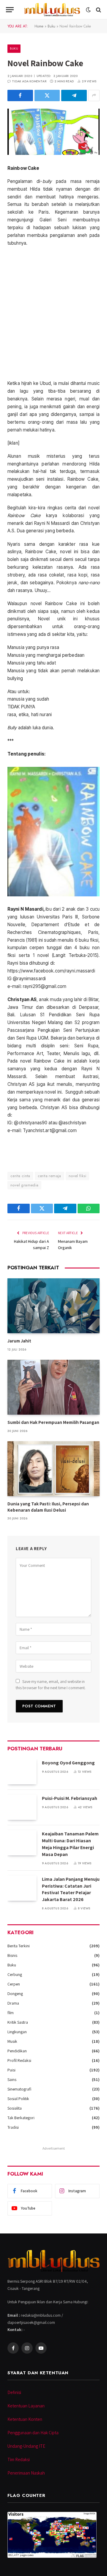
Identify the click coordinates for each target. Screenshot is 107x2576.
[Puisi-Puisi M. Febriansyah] (22, 1807)
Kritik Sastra (18, 2022)
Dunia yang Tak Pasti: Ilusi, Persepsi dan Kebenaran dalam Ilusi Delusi (48, 1507)
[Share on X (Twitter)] (47, 95)
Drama (13, 2003)
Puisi (11, 2070)
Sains (12, 2079)
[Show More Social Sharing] (94, 95)
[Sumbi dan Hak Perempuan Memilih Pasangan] (53, 1387)
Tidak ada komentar (29, 81)
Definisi (14, 2392)
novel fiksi (77, 1176)
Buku (51, 26)
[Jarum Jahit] (53, 1306)
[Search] (98, 10)
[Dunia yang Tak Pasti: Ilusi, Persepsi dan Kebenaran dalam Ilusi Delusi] (53, 1469)
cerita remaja (49, 1176)
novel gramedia (24, 1185)
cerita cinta (20, 1176)
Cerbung (15, 1974)
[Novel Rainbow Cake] (53, 132)
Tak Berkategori (21, 2118)
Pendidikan (17, 2051)
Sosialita (15, 2108)
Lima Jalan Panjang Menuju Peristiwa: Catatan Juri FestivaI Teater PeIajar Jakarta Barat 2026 (71, 1889)
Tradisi (13, 2127)
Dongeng (15, 1994)
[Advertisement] (53, 313)
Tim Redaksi (19, 2459)
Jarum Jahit (19, 1341)
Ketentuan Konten (25, 2419)
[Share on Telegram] (74, 95)
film (11, 2013)
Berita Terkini (19, 1946)
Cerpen (14, 1984)
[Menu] (10, 10)
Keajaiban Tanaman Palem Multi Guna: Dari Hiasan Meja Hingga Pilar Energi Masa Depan (70, 1844)
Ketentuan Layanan (26, 2406)
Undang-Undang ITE (26, 2446)
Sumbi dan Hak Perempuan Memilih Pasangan (53, 1422)
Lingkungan (17, 2032)
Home (39, 26)
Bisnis (12, 1955)
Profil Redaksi (19, 2060)
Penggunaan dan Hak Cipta (33, 2433)
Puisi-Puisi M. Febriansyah (70, 1798)
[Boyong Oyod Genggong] (22, 1772)
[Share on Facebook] (20, 95)
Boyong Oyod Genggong (68, 1763)
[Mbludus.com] (52, 10)
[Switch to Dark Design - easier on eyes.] (88, 10)
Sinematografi (19, 2089)
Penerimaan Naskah (26, 2473)
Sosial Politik (18, 2099)
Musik (12, 2041)
